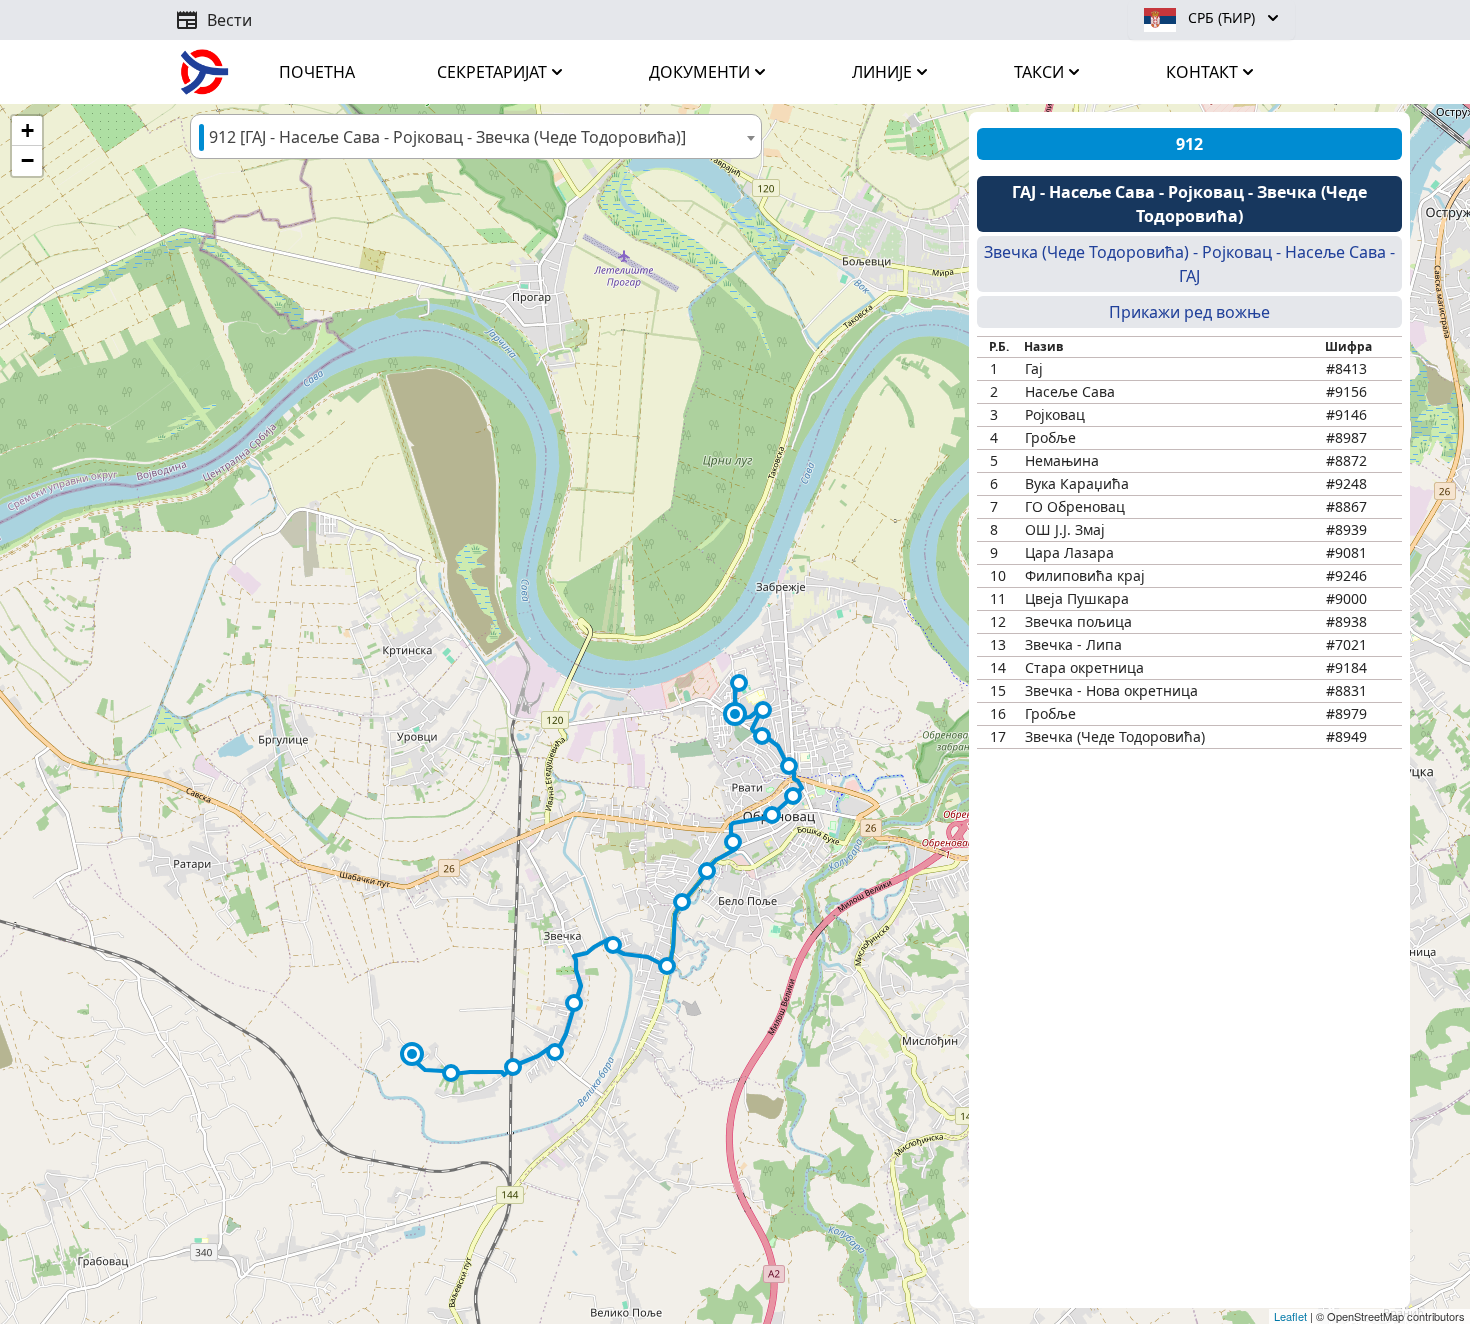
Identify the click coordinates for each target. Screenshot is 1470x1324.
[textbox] (476, 137)
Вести (213, 20)
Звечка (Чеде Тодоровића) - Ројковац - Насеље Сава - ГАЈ (1189, 264)
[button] (735, 714)
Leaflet (1290, 1316)
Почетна (317, 72)
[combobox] (476, 136)
